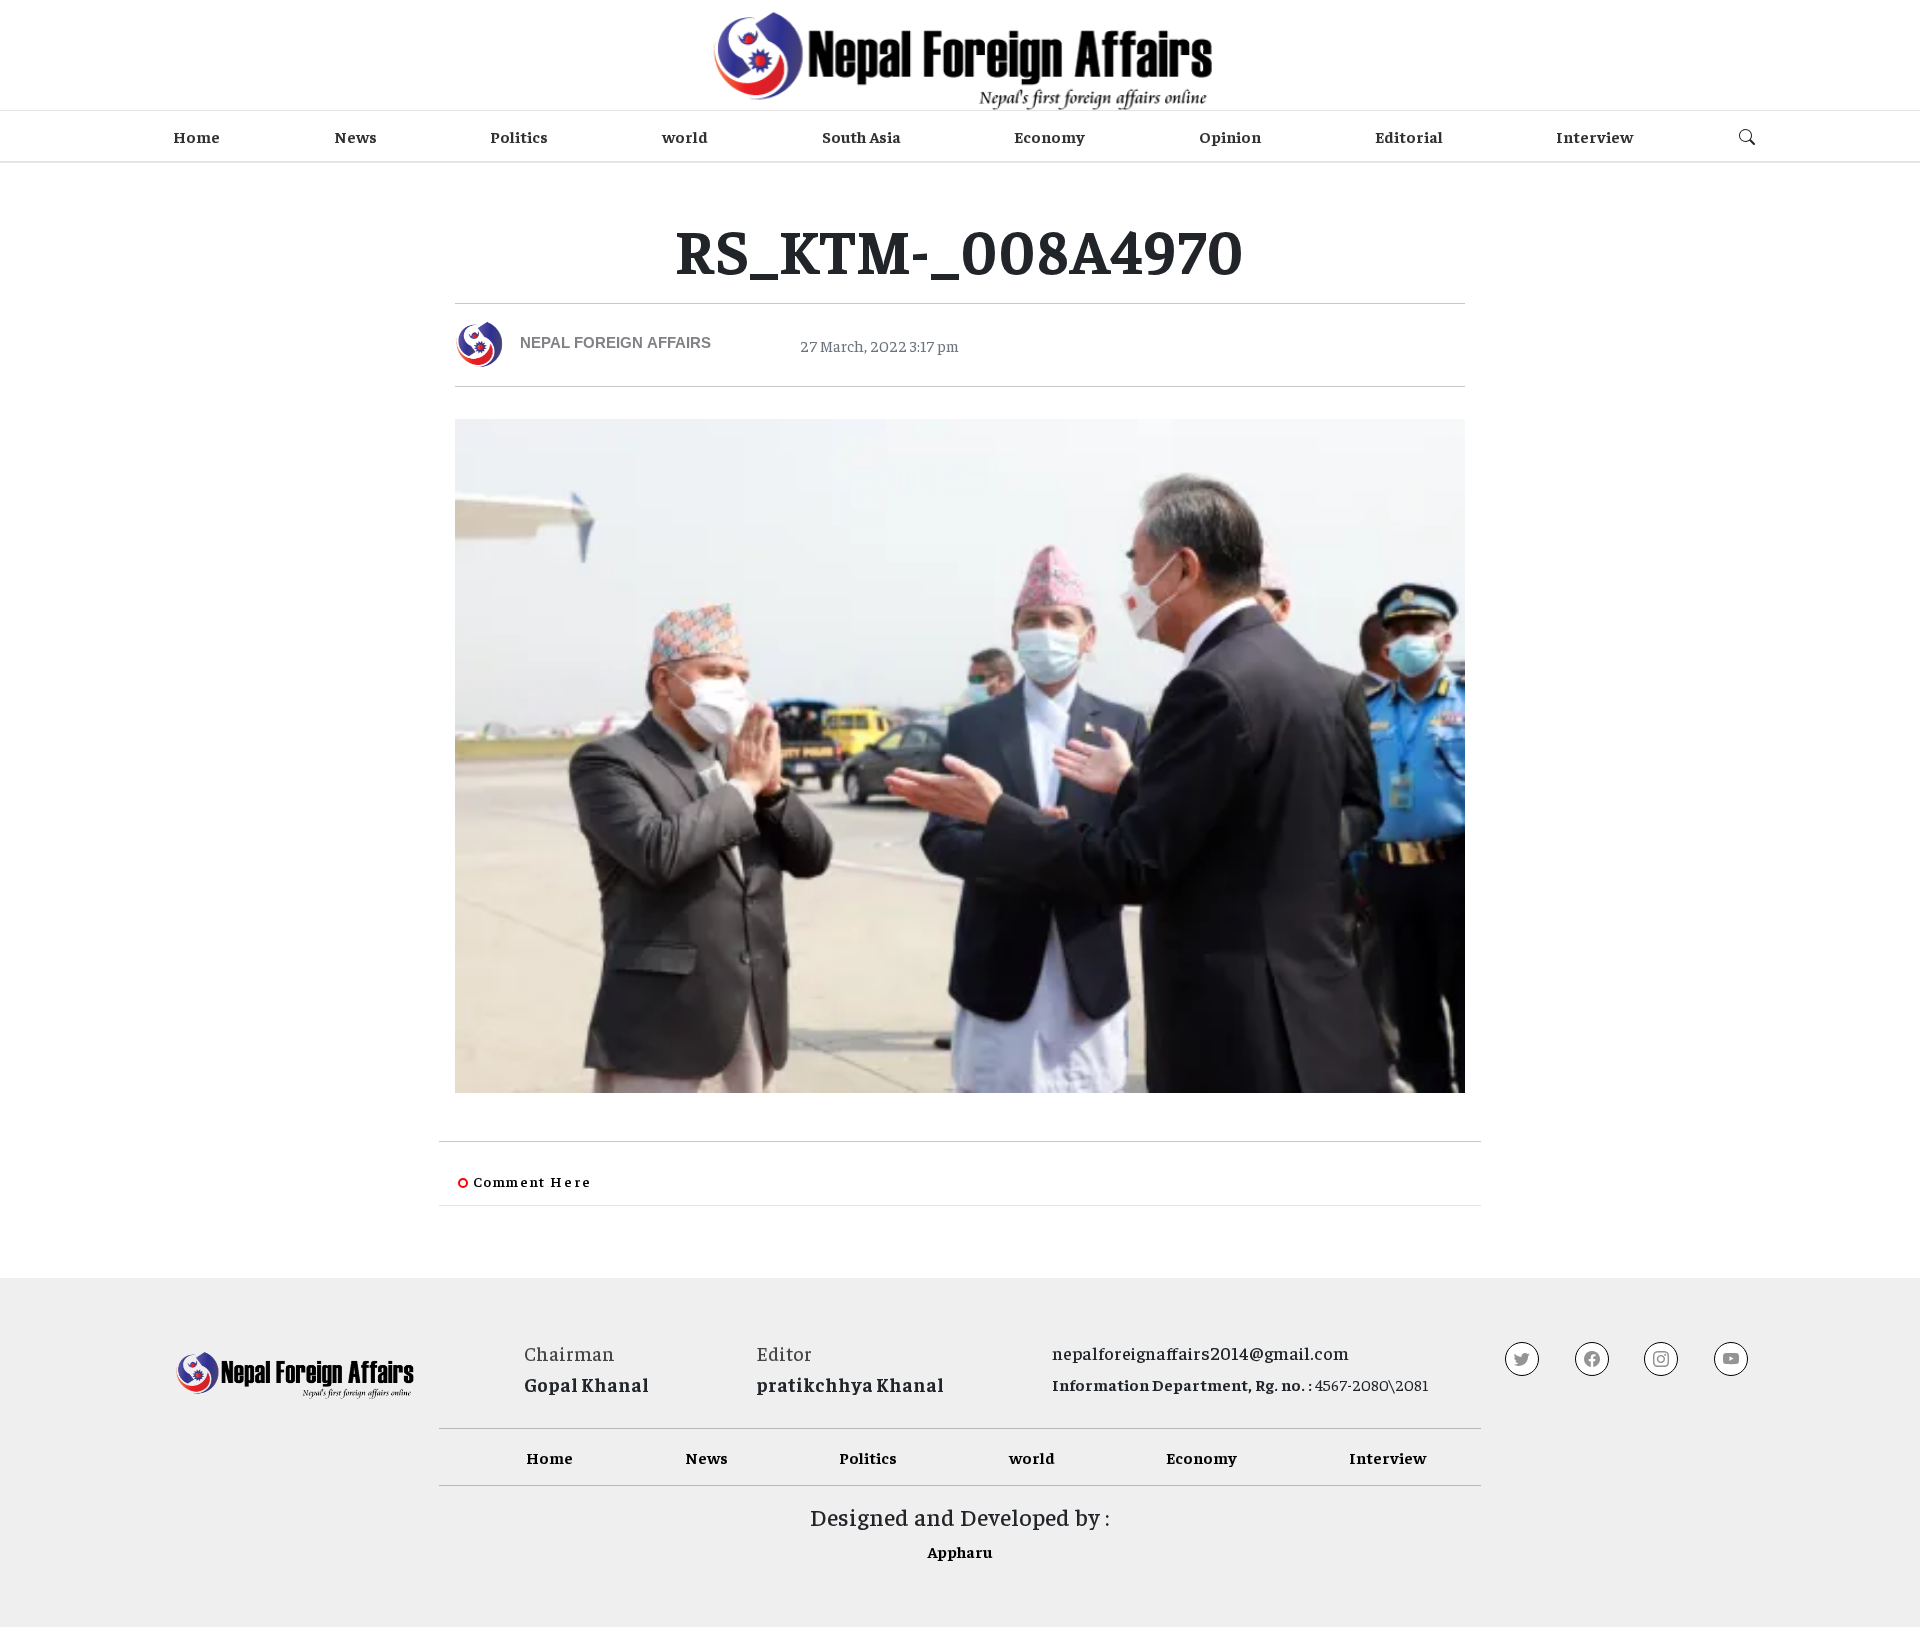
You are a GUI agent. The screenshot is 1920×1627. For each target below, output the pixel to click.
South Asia (861, 136)
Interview (1594, 136)
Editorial (1409, 136)
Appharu (959, 1551)
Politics (519, 136)
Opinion (1230, 136)
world (685, 136)
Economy (1049, 136)
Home (196, 136)
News (355, 136)
